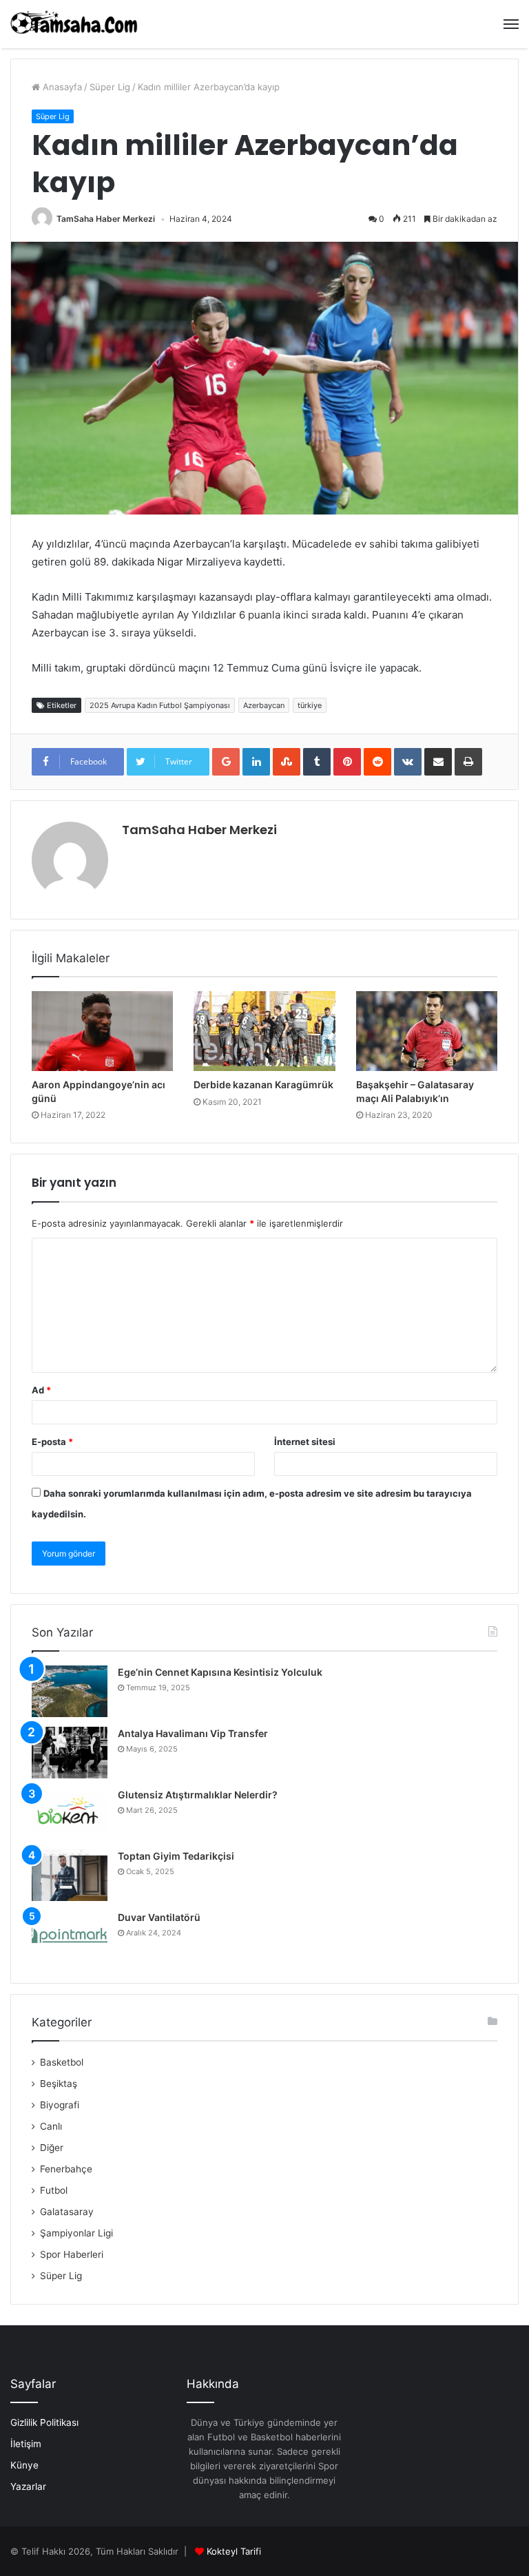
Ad (41, 1390)
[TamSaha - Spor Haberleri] (76, 24)
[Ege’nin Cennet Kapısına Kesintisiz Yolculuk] (70, 1691)
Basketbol (62, 2062)
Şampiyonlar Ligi (76, 2233)
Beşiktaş (59, 2084)
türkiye (310, 705)
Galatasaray (67, 2212)
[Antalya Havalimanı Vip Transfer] (70, 1753)
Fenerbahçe (66, 2169)
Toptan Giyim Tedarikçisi (176, 1856)
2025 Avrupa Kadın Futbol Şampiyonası (160, 705)
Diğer (52, 2148)
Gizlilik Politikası (44, 2422)
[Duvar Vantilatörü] (70, 1936)
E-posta (52, 1442)
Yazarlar (28, 2486)
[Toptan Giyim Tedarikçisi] (70, 1875)
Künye (24, 2465)
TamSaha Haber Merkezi (106, 219)
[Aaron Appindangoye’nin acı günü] (102, 1031)
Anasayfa (61, 87)
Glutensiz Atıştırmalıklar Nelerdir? (198, 1795)
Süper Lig (110, 87)
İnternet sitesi (305, 1442)
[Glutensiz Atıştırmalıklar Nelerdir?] (70, 1814)
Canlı (51, 2126)
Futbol (54, 2190)
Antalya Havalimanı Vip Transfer (193, 1733)
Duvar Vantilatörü (159, 1917)
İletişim (26, 2444)
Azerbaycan (264, 705)
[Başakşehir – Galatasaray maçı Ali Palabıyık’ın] (427, 1031)
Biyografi (60, 2105)
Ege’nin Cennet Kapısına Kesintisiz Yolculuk (220, 1672)
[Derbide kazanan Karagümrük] (264, 1031)
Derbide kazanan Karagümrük (263, 1084)
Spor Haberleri (72, 2254)
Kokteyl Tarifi (234, 2551)
